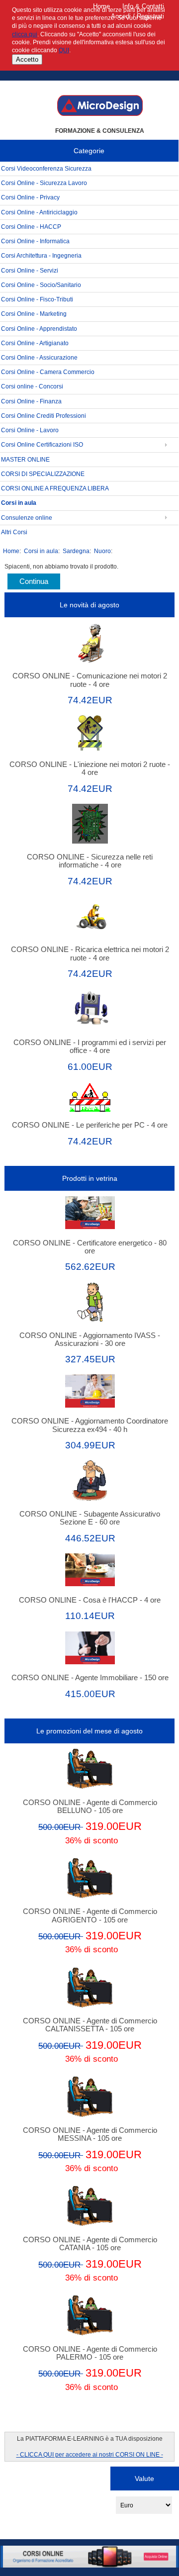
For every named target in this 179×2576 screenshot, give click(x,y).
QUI (64, 50)
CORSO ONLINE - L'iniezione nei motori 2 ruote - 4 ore (90, 768)
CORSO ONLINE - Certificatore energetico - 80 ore (90, 1247)
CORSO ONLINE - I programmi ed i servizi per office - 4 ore (90, 1047)
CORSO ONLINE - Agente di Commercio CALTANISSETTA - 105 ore (90, 2025)
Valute (144, 2478)
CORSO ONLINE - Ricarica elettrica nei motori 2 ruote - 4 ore (90, 954)
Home (101, 6)
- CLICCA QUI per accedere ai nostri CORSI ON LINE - (90, 2454)
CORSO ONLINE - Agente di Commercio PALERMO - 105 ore (90, 2353)
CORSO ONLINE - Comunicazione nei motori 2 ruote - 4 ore (90, 680)
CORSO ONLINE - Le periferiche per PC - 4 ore (90, 1125)
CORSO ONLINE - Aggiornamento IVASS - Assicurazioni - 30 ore (90, 1339)
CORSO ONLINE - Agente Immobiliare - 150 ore (90, 1678)
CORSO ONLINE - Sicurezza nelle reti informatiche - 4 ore (90, 861)
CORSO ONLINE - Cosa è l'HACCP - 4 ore (90, 1600)
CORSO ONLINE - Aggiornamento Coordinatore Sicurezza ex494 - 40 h (90, 1425)
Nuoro (102, 551)
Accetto (27, 59)
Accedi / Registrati (137, 16)
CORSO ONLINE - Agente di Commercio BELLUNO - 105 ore (90, 1807)
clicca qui (25, 34)
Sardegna (76, 551)
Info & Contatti (143, 6)
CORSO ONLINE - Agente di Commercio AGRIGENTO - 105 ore (90, 1915)
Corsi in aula (41, 551)
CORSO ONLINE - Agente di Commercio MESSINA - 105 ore (90, 2134)
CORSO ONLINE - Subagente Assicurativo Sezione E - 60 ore (90, 1518)
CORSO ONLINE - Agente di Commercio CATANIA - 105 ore (90, 2244)
